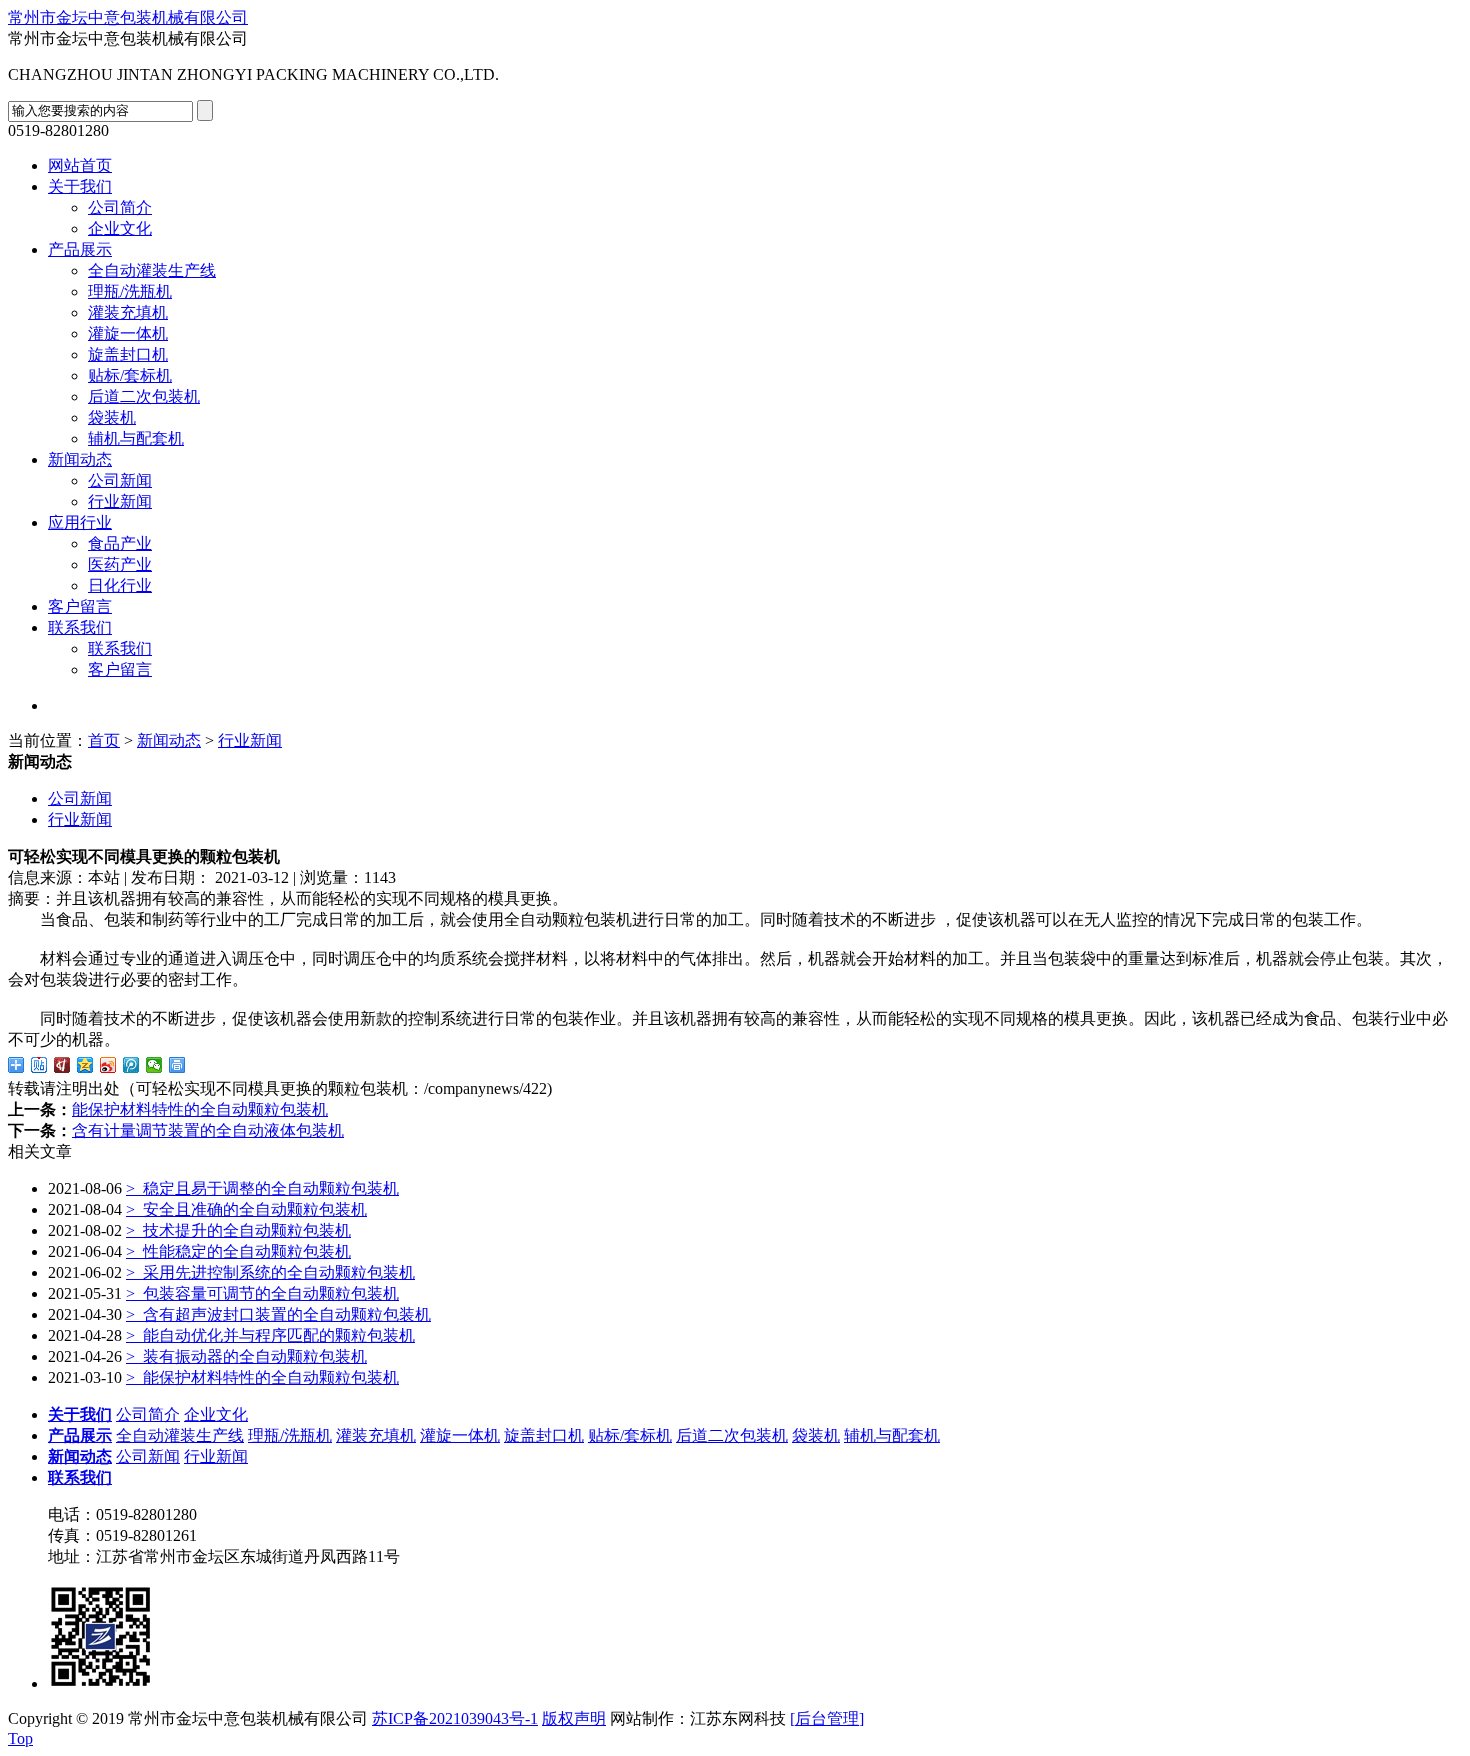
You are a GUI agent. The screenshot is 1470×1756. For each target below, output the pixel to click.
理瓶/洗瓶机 (130, 291)
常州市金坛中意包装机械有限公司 (128, 17)
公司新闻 (120, 480)
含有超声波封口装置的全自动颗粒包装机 (278, 1314)
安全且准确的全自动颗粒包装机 (246, 1209)
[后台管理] (827, 1718)
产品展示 (80, 249)
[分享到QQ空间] (85, 1065)
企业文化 (120, 228)
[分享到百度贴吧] (39, 1065)
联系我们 (80, 627)
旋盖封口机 (128, 354)
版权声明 (574, 1718)
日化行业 (120, 585)
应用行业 (80, 522)
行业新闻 (120, 501)
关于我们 (80, 186)
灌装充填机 (128, 312)
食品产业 (120, 543)
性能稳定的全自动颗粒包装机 (238, 1251)
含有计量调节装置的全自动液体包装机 (208, 1130)
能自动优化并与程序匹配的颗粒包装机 (270, 1335)
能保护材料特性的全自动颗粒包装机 (200, 1109)
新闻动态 (80, 459)
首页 (104, 740)
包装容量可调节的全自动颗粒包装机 (262, 1293)
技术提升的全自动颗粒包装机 (238, 1230)
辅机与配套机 (136, 438)
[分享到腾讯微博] (131, 1065)
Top (20, 1738)
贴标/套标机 (130, 375)
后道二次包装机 (144, 396)
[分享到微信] (154, 1065)
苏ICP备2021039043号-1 (455, 1718)
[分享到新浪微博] (108, 1065)
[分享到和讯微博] (62, 1065)
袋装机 (112, 417)
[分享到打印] (177, 1065)
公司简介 (120, 207)
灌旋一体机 (128, 333)
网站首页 (80, 165)
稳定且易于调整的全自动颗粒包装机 (262, 1188)
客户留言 (80, 606)
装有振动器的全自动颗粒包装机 (246, 1356)
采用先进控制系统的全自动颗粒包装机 (270, 1272)
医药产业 (120, 564)
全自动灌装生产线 (152, 270)
